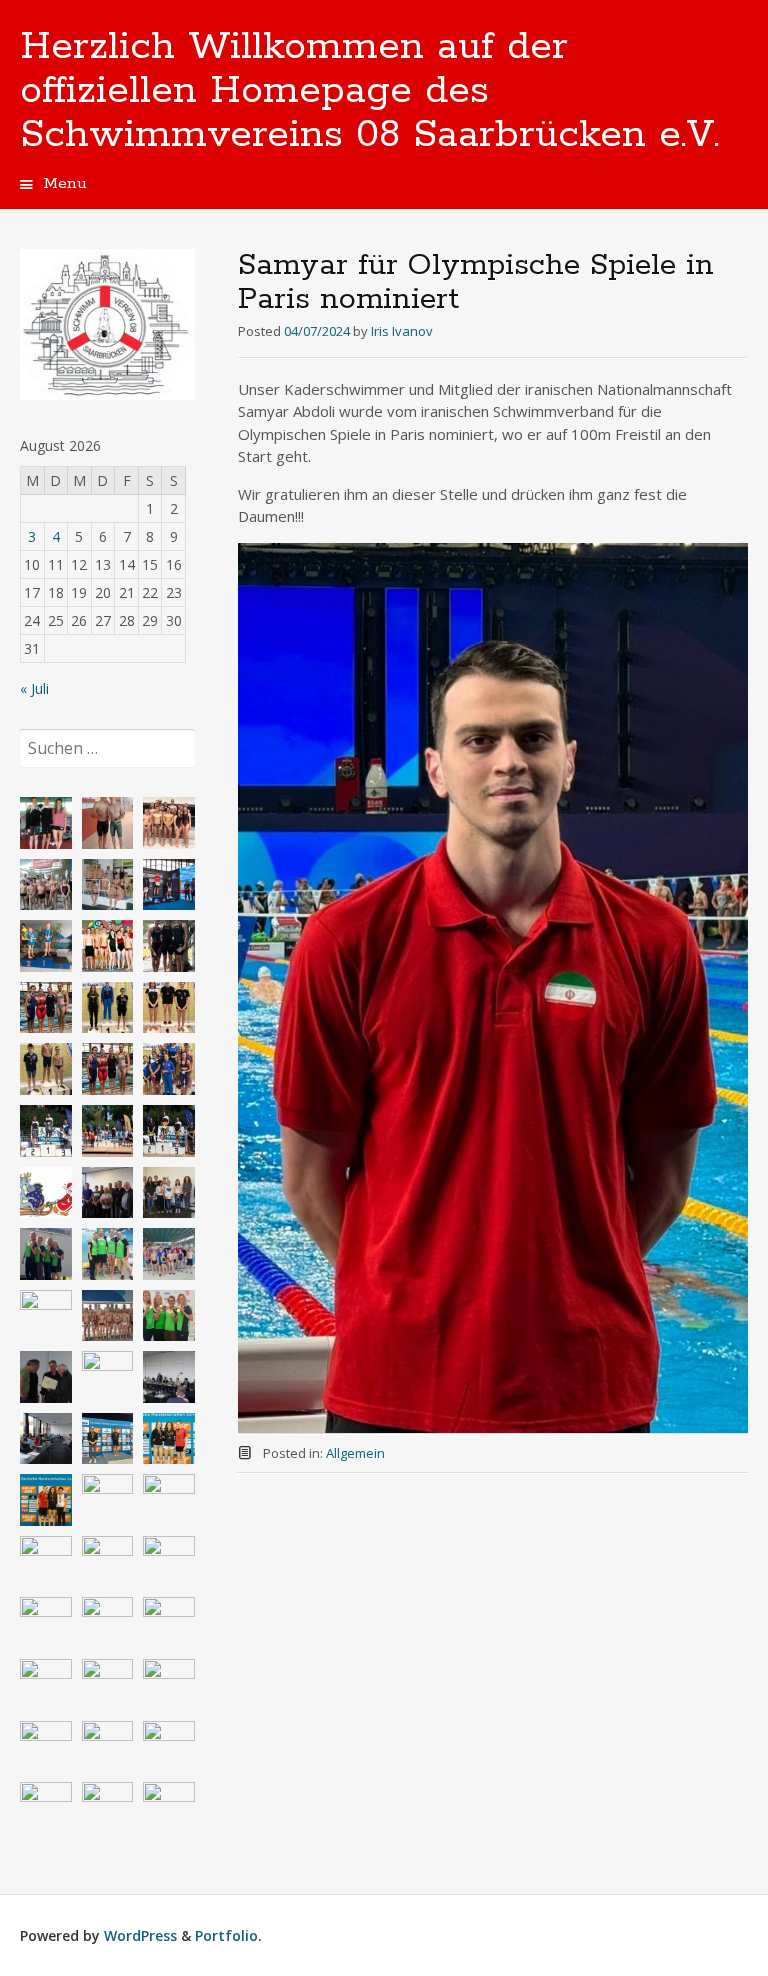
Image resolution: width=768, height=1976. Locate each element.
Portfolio (226, 1935)
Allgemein (355, 1453)
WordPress (140, 1935)
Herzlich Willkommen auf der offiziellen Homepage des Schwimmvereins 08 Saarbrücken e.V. (370, 91)
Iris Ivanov (402, 331)
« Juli (34, 688)
